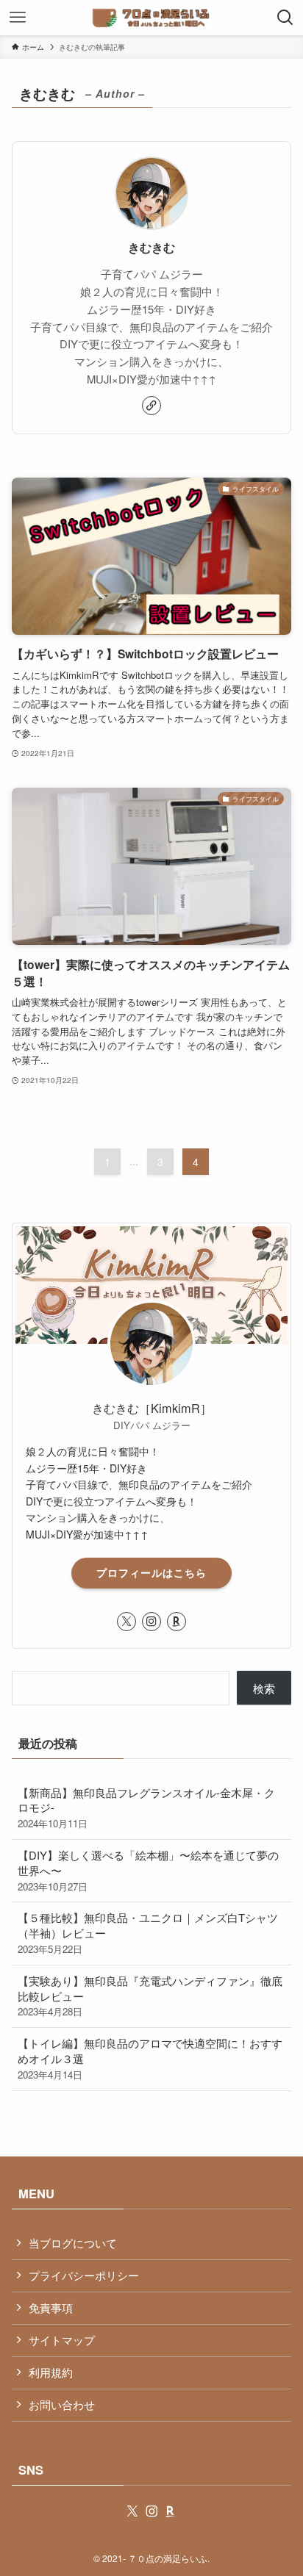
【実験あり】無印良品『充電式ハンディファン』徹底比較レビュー (150, 1996)
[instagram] (151, 1622)
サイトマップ (62, 2340)
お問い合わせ (62, 2404)
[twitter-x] (126, 1622)
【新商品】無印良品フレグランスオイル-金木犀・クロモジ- (146, 1808)
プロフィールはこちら (151, 1572)
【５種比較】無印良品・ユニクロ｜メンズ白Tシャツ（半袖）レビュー (148, 1933)
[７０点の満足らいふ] (151, 18)
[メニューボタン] (18, 18)
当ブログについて (73, 2243)
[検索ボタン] (285, 18)
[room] (177, 1622)
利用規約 (51, 2372)
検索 (264, 1688)
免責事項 (51, 2307)
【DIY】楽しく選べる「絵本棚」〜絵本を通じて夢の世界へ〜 (148, 1870)
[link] (151, 406)
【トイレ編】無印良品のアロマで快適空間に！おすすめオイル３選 (150, 2058)
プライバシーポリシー (84, 2275)
